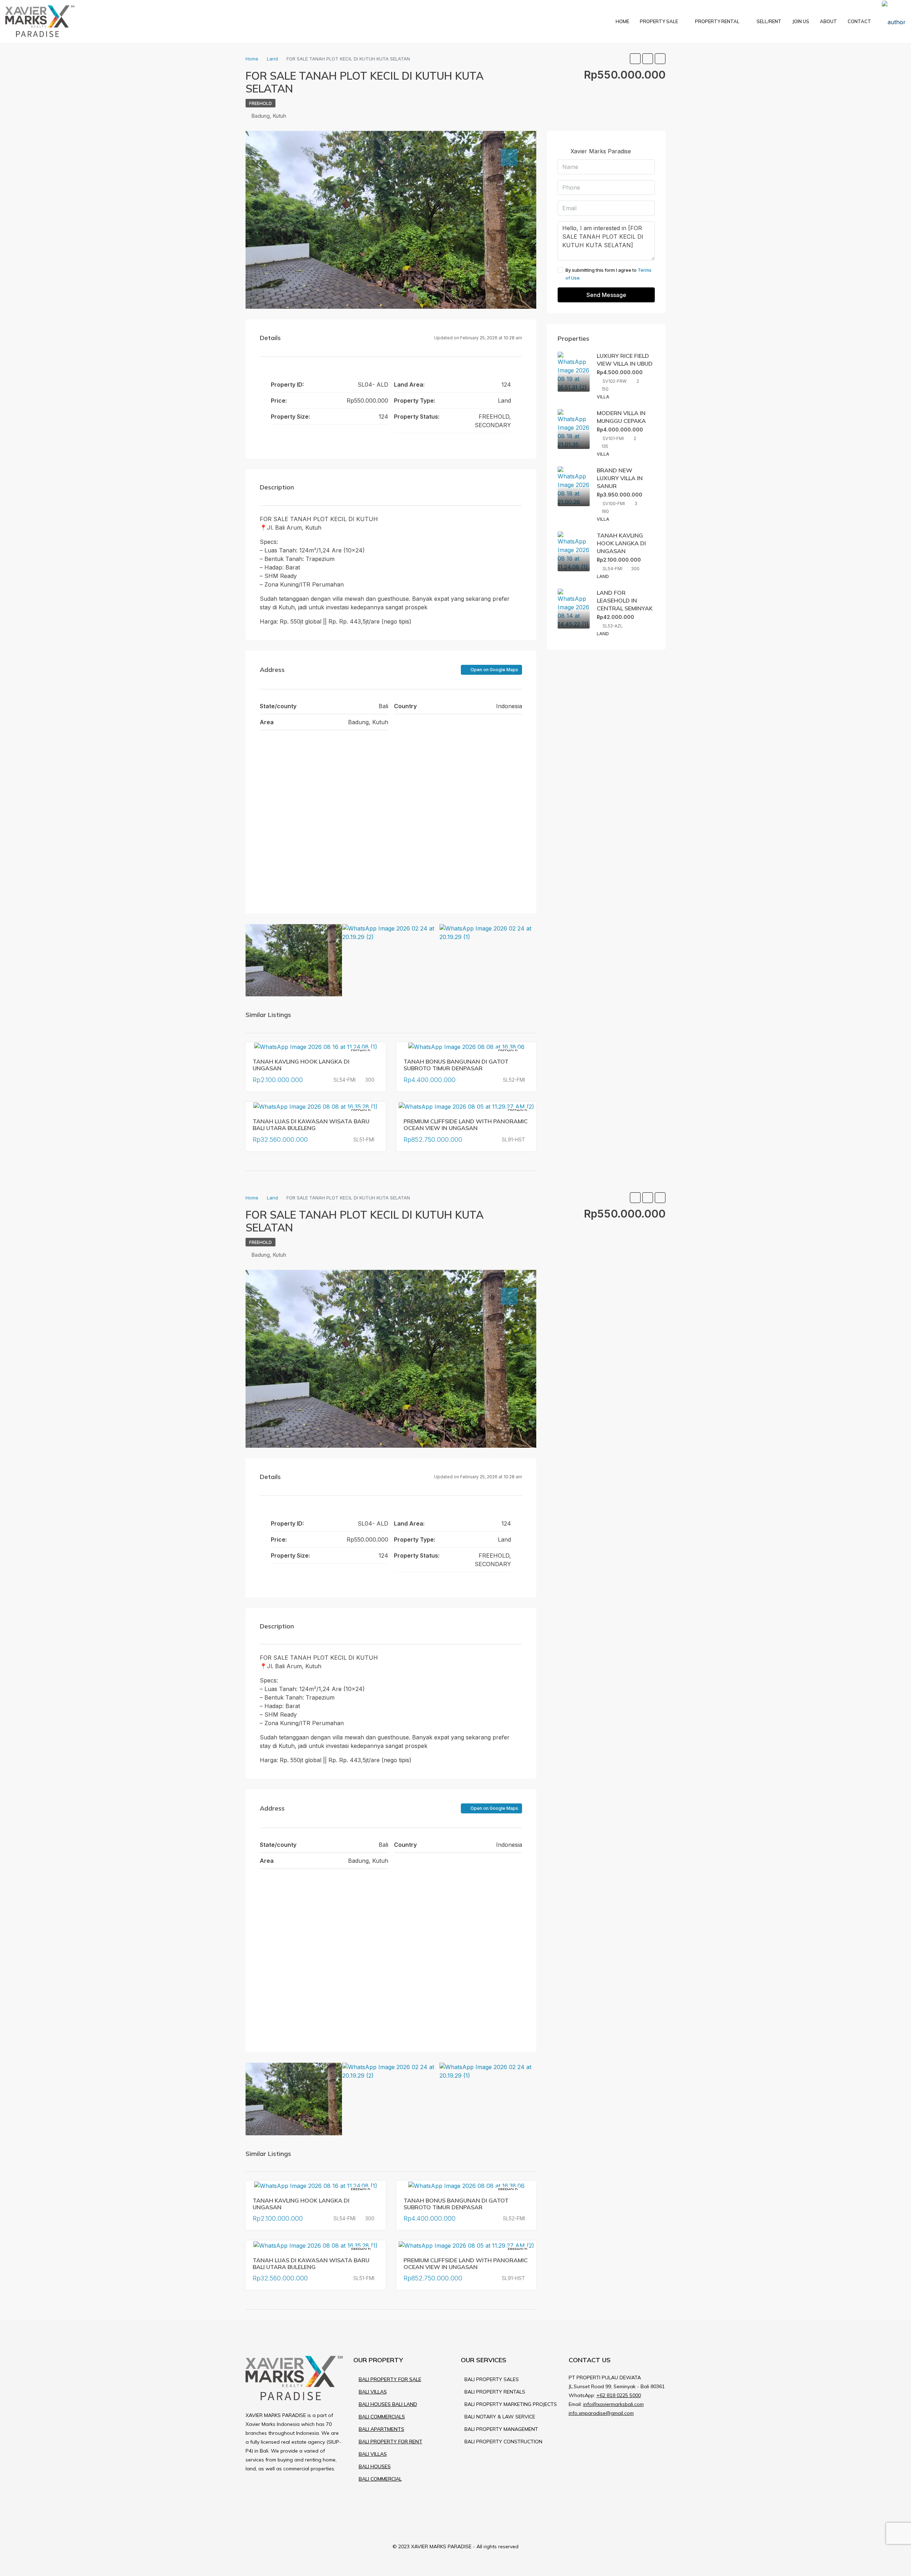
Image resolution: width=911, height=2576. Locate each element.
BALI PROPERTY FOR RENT (391, 2442)
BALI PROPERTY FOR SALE (390, 2379)
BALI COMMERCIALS (382, 2417)
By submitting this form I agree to (609, 274)
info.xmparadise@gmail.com (601, 2413)
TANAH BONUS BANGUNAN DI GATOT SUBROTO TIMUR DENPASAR (456, 1065)
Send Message (606, 295)
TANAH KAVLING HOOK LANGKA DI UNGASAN (301, 1065)
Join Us (801, 21)
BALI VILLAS (373, 2392)
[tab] (509, 157)
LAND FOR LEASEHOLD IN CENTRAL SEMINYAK (625, 600)
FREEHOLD (260, 103)
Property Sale (659, 21)
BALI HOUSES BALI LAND (388, 2404)
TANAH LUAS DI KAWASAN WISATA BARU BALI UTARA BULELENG (311, 1125)
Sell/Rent (769, 21)
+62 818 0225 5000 (619, 2395)
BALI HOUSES (375, 2466)
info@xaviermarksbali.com (614, 2404)
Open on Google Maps (494, 670)
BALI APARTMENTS (381, 2429)
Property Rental (717, 21)
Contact (859, 21)
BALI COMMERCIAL (380, 2479)
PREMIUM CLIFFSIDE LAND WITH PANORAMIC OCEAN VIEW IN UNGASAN (466, 1125)
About (828, 21)
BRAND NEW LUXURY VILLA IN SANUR (620, 478)
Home (622, 21)
